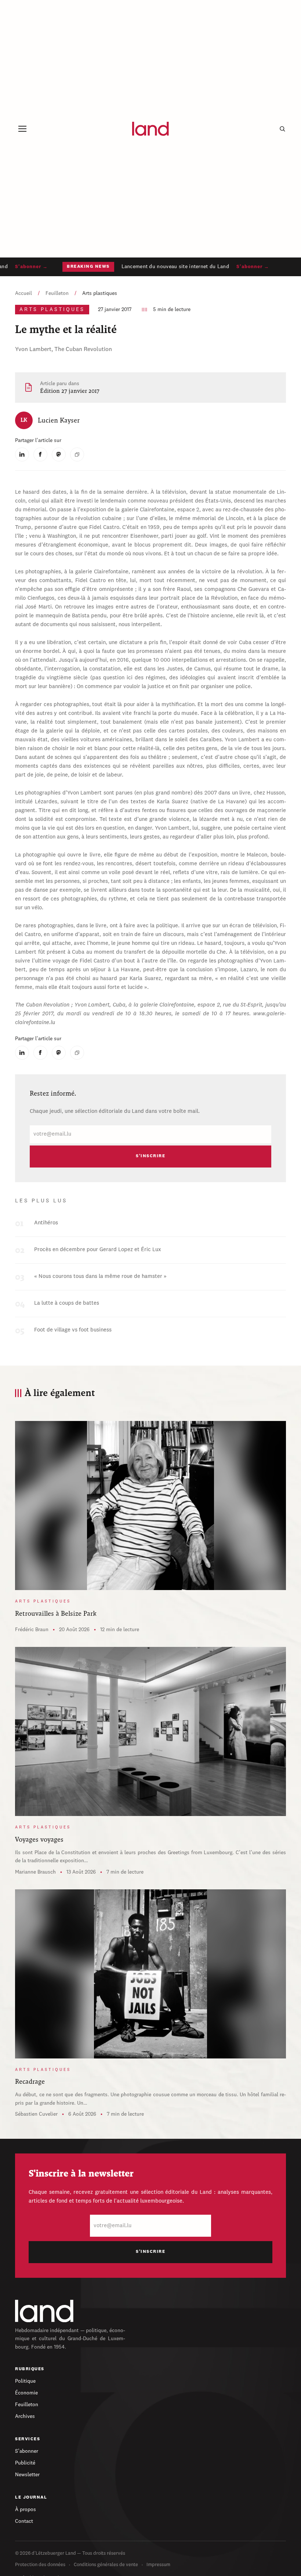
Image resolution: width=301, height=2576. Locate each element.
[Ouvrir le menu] (22, 129)
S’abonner (27, 2451)
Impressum (158, 2565)
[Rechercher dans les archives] (282, 129)
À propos (26, 2510)
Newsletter (27, 2475)
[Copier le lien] (77, 454)
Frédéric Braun (32, 1630)
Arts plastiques (100, 293)
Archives (25, 2416)
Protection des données (40, 2565)
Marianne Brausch (35, 1872)
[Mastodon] (59, 454)
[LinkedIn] (22, 454)
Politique (25, 2381)
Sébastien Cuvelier (36, 2114)
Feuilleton (57, 293)
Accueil (23, 293)
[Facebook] (40, 454)
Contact (24, 2521)
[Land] (44, 2311)
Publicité (25, 2463)
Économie (26, 2393)
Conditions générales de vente (106, 2565)
